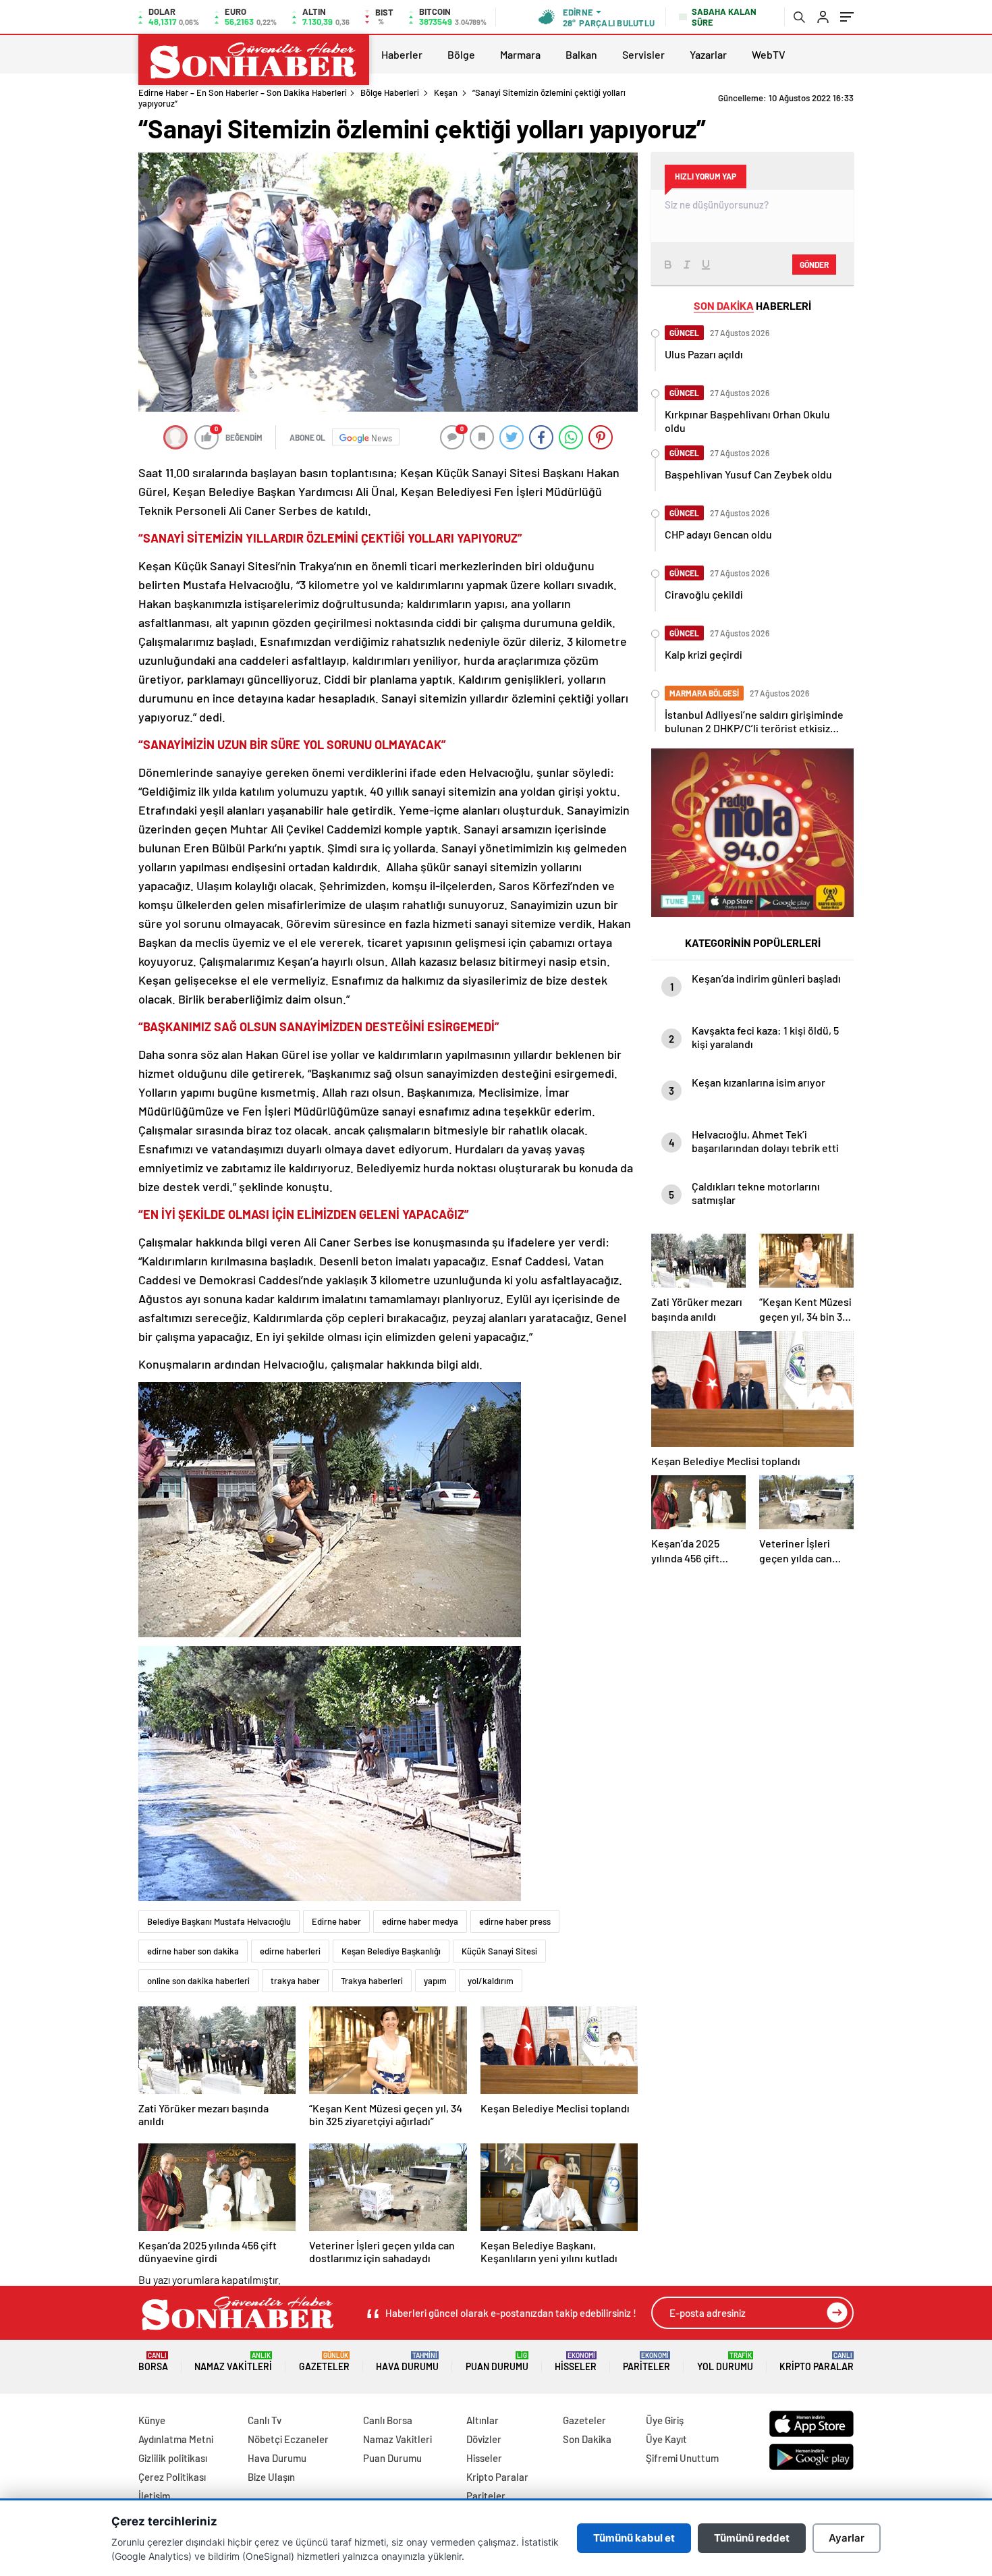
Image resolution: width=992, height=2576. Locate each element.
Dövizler (484, 2439)
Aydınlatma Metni (176, 2439)
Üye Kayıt (666, 2439)
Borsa (153, 2362)
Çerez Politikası (172, 2477)
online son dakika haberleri (198, 1981)
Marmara (520, 54)
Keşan (446, 92)
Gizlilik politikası (173, 2458)
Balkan (581, 54)
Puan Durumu (497, 2362)
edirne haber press (515, 1921)
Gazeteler (324, 2362)
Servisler (643, 54)
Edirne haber (336, 1921)
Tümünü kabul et (634, 2538)
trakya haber (295, 1981)
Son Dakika (587, 2439)
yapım (435, 1981)
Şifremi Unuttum (682, 2458)
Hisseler (576, 2362)
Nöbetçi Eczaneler (288, 2439)
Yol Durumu (725, 2362)
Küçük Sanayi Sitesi (499, 1951)
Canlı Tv (265, 2420)
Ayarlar (847, 2538)
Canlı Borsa (388, 2420)
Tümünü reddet (752, 2538)
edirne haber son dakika (193, 1951)
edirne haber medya (420, 1921)
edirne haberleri (290, 1951)
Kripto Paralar (817, 2362)
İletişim (154, 2496)
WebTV (769, 54)
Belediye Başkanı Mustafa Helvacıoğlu (219, 1921)
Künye (152, 2420)
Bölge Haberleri (390, 92)
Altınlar (483, 2420)
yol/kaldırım (491, 1981)
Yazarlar (708, 54)
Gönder (814, 265)
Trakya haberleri (372, 1981)
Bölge (461, 54)
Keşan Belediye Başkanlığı (391, 1951)
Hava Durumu (407, 2362)
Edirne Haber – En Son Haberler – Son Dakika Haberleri (243, 92)
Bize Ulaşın (271, 2477)
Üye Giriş (665, 2420)
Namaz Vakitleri (233, 2362)
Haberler (402, 54)
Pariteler (646, 2362)
